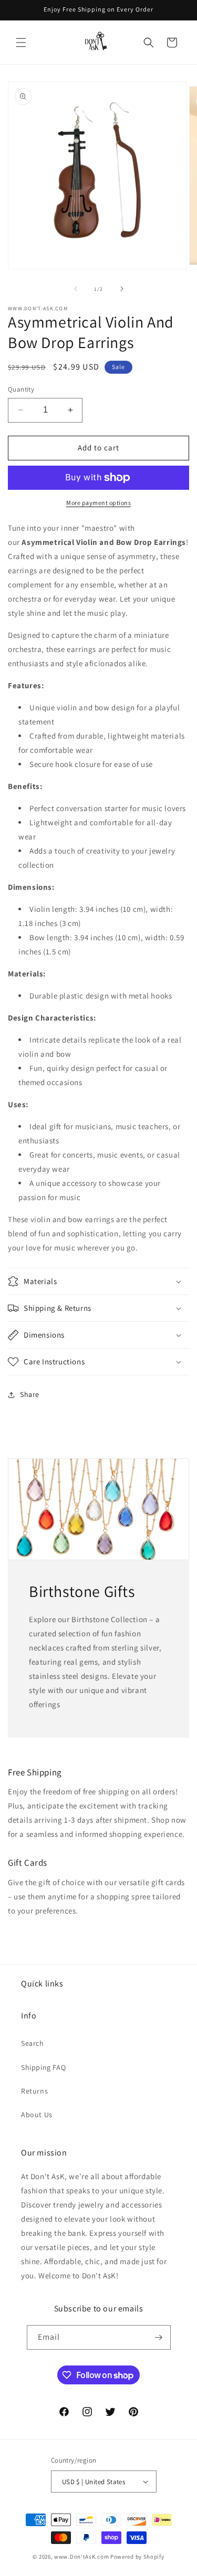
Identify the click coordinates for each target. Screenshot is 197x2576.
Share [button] (30, 1394)
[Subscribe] (159, 2337)
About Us (37, 2115)
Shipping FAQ (43, 2067)
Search (33, 2043)
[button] (21, 43)
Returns (34, 2091)
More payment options (98, 503)
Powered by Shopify (137, 2557)
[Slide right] (122, 289)
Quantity (21, 389)
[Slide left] (76, 289)
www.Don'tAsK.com (81, 2557)
